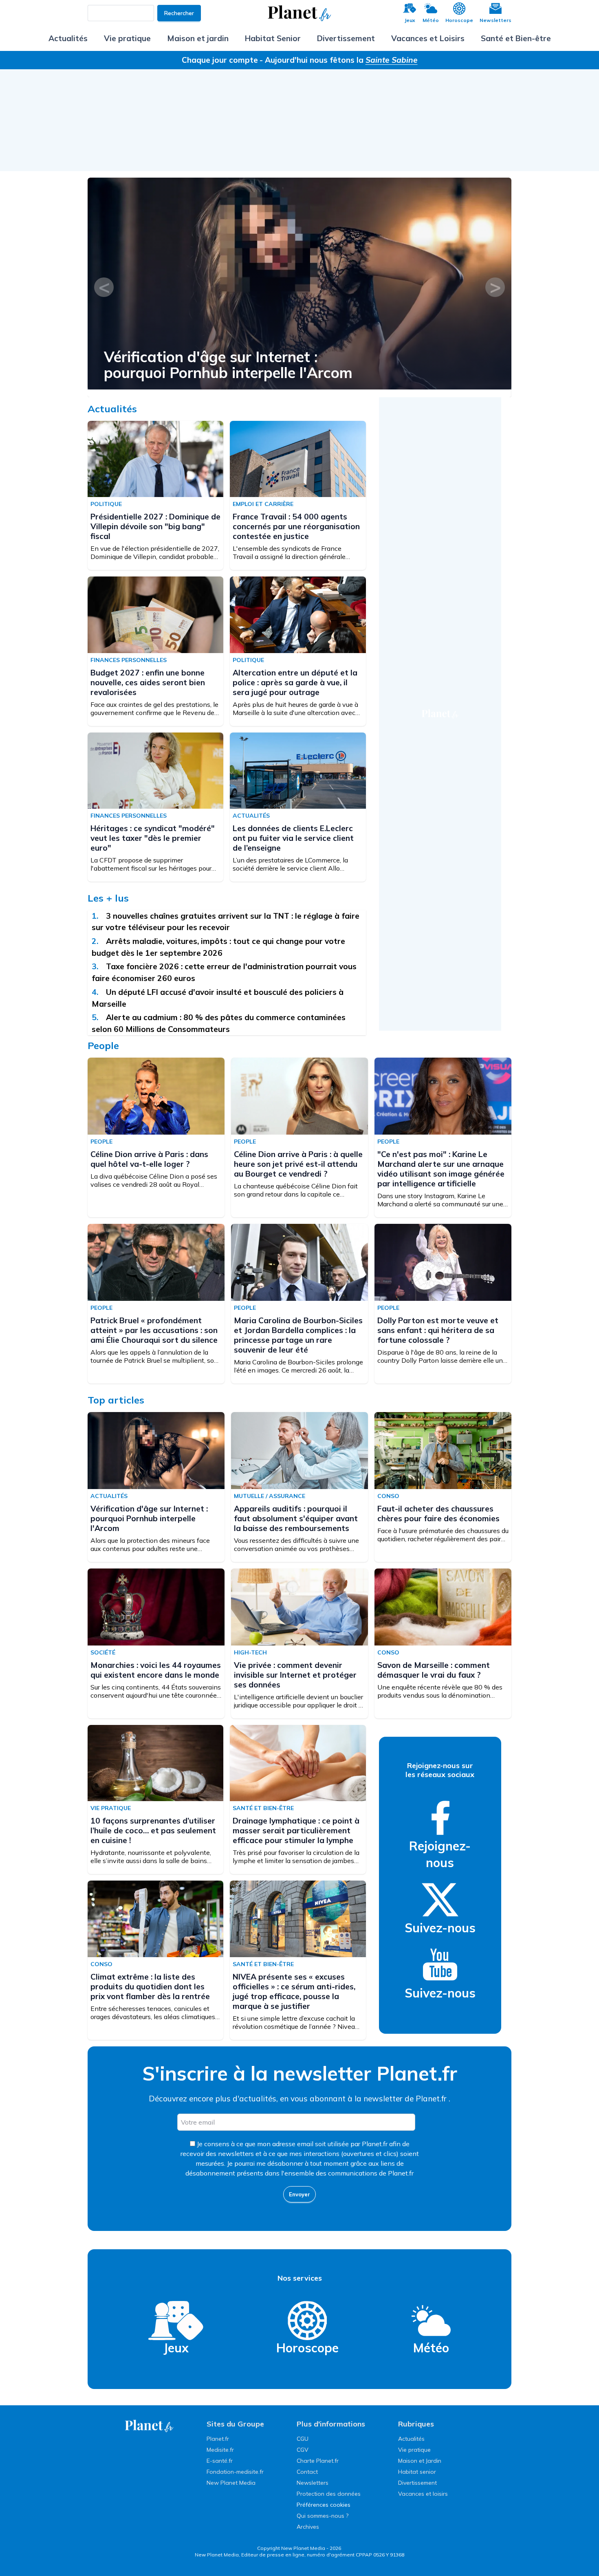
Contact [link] (307, 2472)
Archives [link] (308, 2527)
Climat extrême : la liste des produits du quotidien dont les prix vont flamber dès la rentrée (150, 1986)
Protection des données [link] (329, 2494)
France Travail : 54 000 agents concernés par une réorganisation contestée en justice (296, 526)
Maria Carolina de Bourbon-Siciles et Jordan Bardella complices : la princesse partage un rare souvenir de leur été (298, 1335)
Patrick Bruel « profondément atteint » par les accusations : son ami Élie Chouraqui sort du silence (154, 1330)
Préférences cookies (324, 2505)
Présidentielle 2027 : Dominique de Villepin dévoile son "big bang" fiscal (155, 526)
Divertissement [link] (417, 2483)
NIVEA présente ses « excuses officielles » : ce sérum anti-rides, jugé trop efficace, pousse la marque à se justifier (294, 1991)
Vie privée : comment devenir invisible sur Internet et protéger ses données (295, 1675)
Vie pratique (127, 38)
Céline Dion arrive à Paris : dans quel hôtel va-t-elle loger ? (149, 1159)
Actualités (68, 38)
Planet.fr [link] (218, 2439)
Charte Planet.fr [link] (318, 2461)
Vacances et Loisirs (428, 38)
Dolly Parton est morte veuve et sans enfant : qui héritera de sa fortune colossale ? (438, 1330)
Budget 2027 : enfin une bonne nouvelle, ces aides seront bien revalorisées (148, 682)
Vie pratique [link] (414, 2450)
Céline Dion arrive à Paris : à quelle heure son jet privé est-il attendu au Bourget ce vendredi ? (298, 1164)
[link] (440, 1818)
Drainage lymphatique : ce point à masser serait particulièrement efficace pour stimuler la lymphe (296, 1830)
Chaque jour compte (220, 60)
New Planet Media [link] (231, 2483)
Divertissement (346, 38)
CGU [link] (303, 2439)
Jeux (410, 20)
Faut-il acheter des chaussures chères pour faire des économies (438, 1513)
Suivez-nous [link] (440, 1928)
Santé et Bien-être (516, 38)
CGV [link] (303, 2450)
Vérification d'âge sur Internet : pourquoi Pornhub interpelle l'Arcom (149, 1518)
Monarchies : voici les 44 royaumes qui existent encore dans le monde (156, 1670)
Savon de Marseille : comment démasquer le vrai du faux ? (434, 1670)
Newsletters (495, 20)
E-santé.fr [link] (220, 2461)
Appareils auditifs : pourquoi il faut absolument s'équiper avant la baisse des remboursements (267, 365)
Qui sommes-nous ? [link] (323, 2516)
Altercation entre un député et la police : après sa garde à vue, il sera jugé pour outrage (295, 682)
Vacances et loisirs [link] (423, 2494)
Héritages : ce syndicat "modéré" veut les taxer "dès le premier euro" (153, 838)
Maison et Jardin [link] (420, 2461)
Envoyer (299, 2194)
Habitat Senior (273, 38)
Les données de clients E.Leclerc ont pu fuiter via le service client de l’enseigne (293, 838)
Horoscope (459, 20)
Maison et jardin (198, 38)
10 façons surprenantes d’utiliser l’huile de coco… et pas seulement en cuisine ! (153, 1830)
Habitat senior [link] (417, 2472)
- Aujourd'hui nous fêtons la (339, 60)
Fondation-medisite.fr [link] (235, 2472)
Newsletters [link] (313, 2483)
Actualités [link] (411, 2439)
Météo (431, 20)
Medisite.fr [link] (220, 2450)
